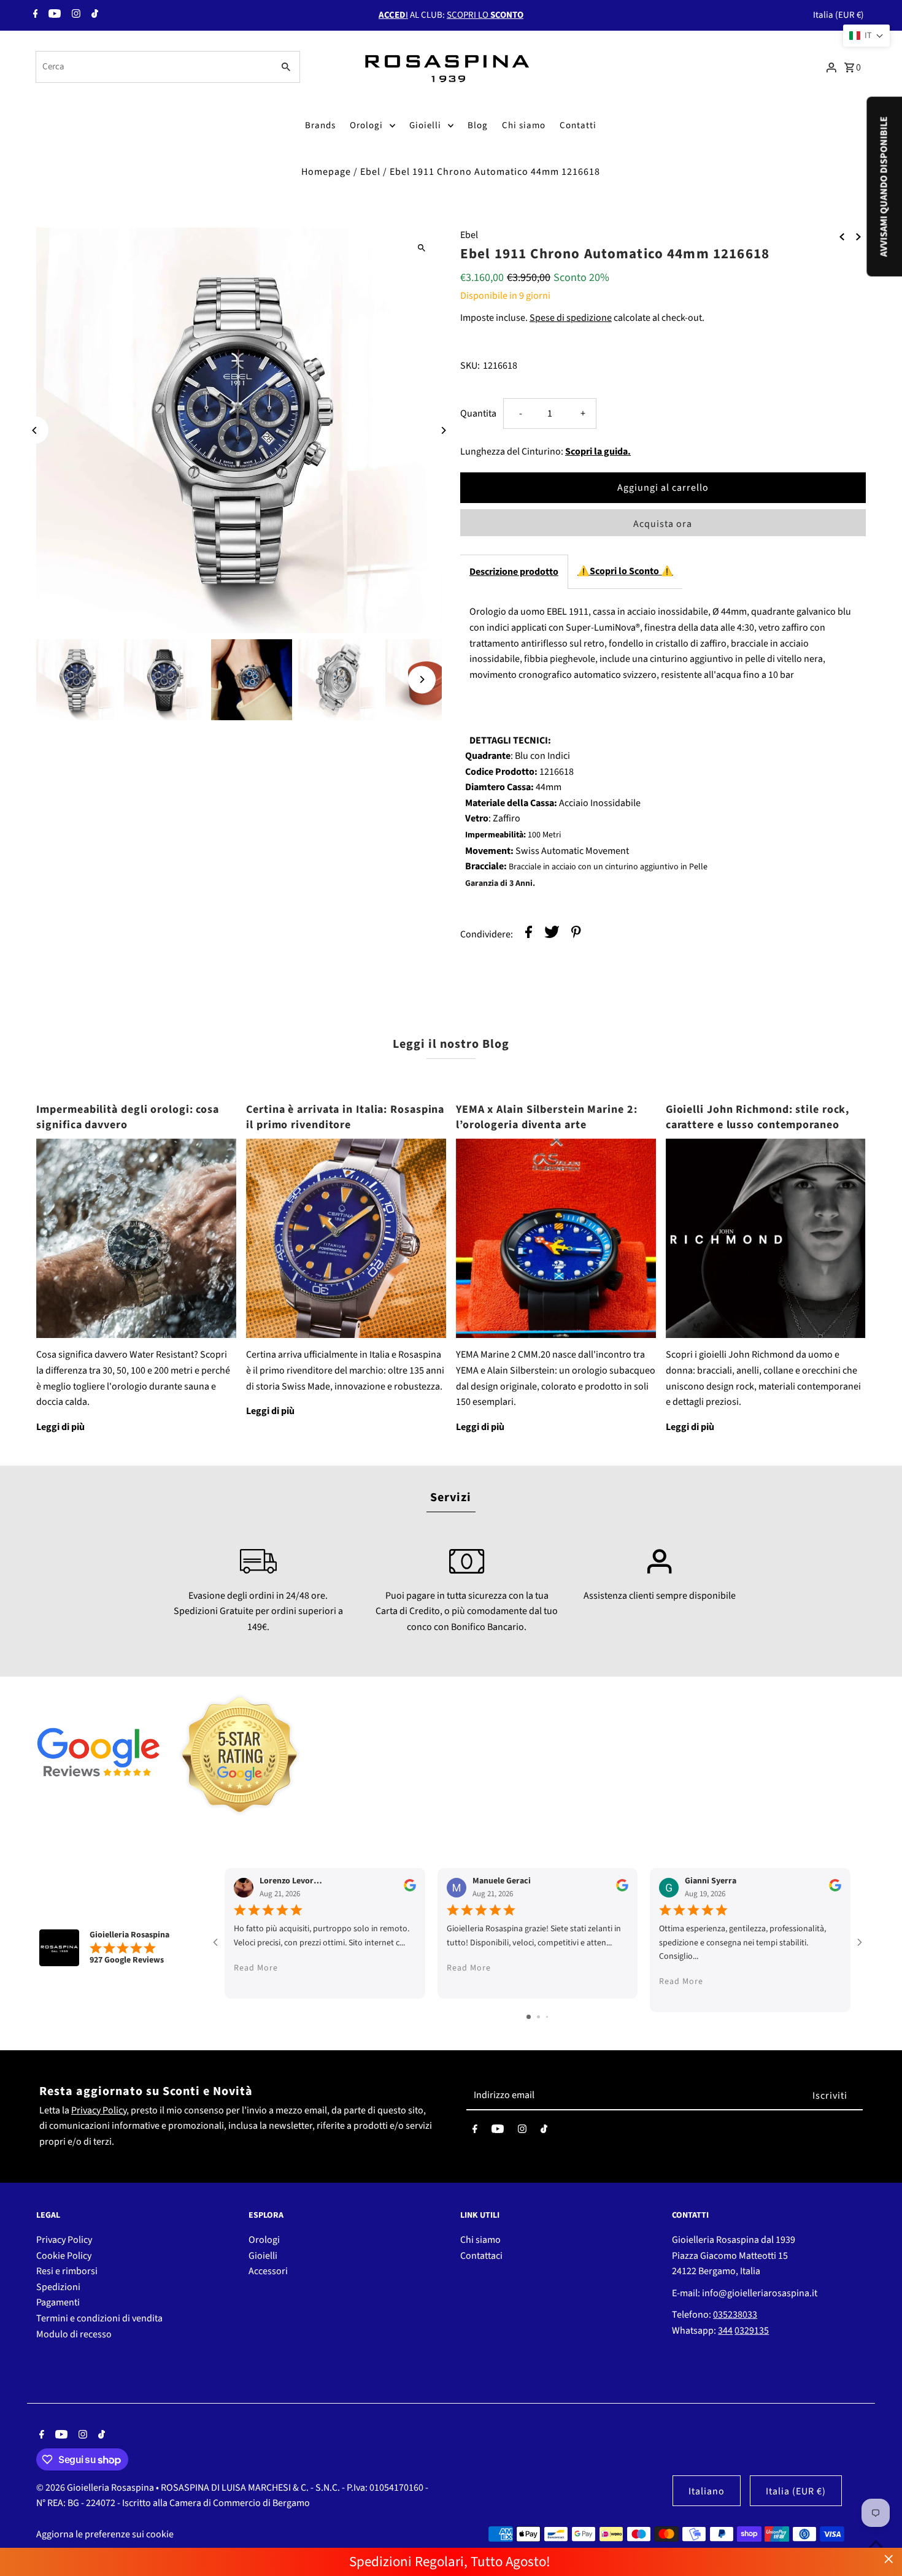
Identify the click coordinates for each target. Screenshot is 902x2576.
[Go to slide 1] (529, 2017)
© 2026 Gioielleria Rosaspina (96, 2488)
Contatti (578, 125)
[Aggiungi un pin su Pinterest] (576, 935)
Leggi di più (60, 1427)
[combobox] (153, 67)
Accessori (268, 2271)
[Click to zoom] (422, 248)
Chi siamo (524, 125)
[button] (866, 36)
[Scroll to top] (876, 2544)
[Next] (443, 430)
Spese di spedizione (571, 318)
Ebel (370, 172)
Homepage (326, 172)
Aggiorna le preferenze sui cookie (105, 2534)
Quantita (478, 413)
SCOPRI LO (485, 15)
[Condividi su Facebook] (529, 935)
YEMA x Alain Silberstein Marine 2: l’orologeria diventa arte (547, 1117)
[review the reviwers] (410, 1889)
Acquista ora (663, 524)
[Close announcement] (889, 2559)
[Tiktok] (93, 15)
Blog (478, 125)
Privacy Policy (99, 2110)
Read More (256, 1968)
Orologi (366, 125)
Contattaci (481, 2256)
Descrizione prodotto (514, 572)
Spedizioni (58, 2287)
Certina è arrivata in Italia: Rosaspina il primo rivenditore (345, 1117)
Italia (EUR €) (838, 15)
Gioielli (425, 125)
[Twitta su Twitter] (552, 935)
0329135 (752, 2331)
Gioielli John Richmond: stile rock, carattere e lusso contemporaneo (758, 1117)
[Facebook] (34, 15)
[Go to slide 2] (538, 2017)
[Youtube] (53, 15)
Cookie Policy (64, 2256)
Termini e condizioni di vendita (99, 2318)
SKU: (470, 366)
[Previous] (35, 430)
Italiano (707, 2491)
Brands (320, 125)
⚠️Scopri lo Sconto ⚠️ (625, 571)
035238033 (735, 2315)
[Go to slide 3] (547, 2017)
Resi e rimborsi (67, 2271)
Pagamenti (58, 2302)
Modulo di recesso (74, 2334)
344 (725, 2331)
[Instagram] (75, 15)
